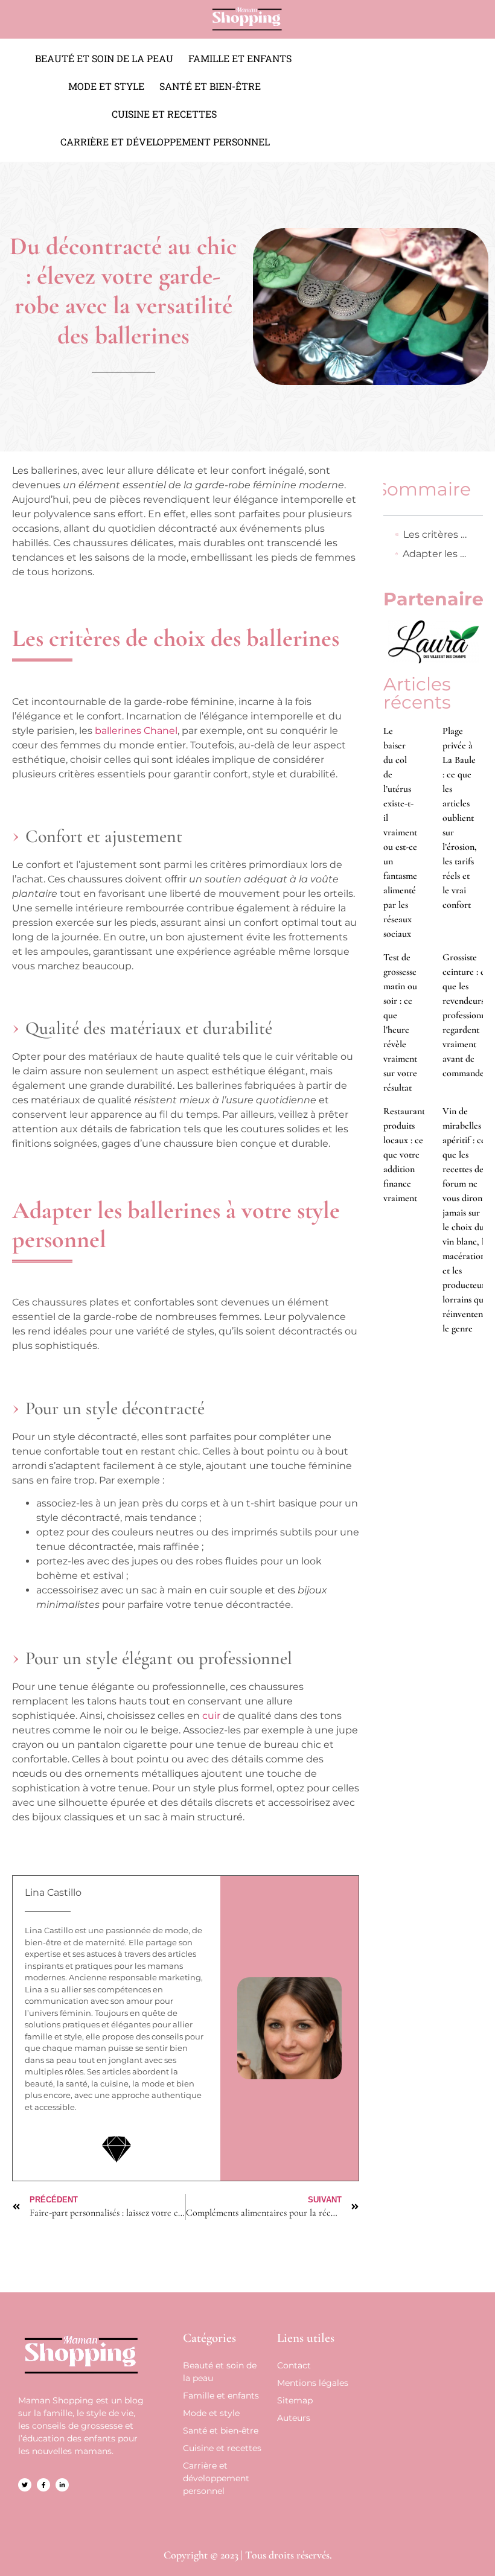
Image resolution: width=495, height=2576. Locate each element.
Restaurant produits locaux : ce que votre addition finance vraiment (404, 1155)
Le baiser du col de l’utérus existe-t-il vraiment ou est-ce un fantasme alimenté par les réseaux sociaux (400, 832)
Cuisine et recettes (164, 114)
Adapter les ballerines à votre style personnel (437, 554)
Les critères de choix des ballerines (437, 534)
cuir (211, 1716)
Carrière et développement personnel (165, 142)
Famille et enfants (240, 58)
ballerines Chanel (136, 731)
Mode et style (106, 86)
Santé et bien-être (210, 86)
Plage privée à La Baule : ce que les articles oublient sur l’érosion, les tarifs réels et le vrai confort (460, 818)
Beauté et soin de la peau (104, 58)
